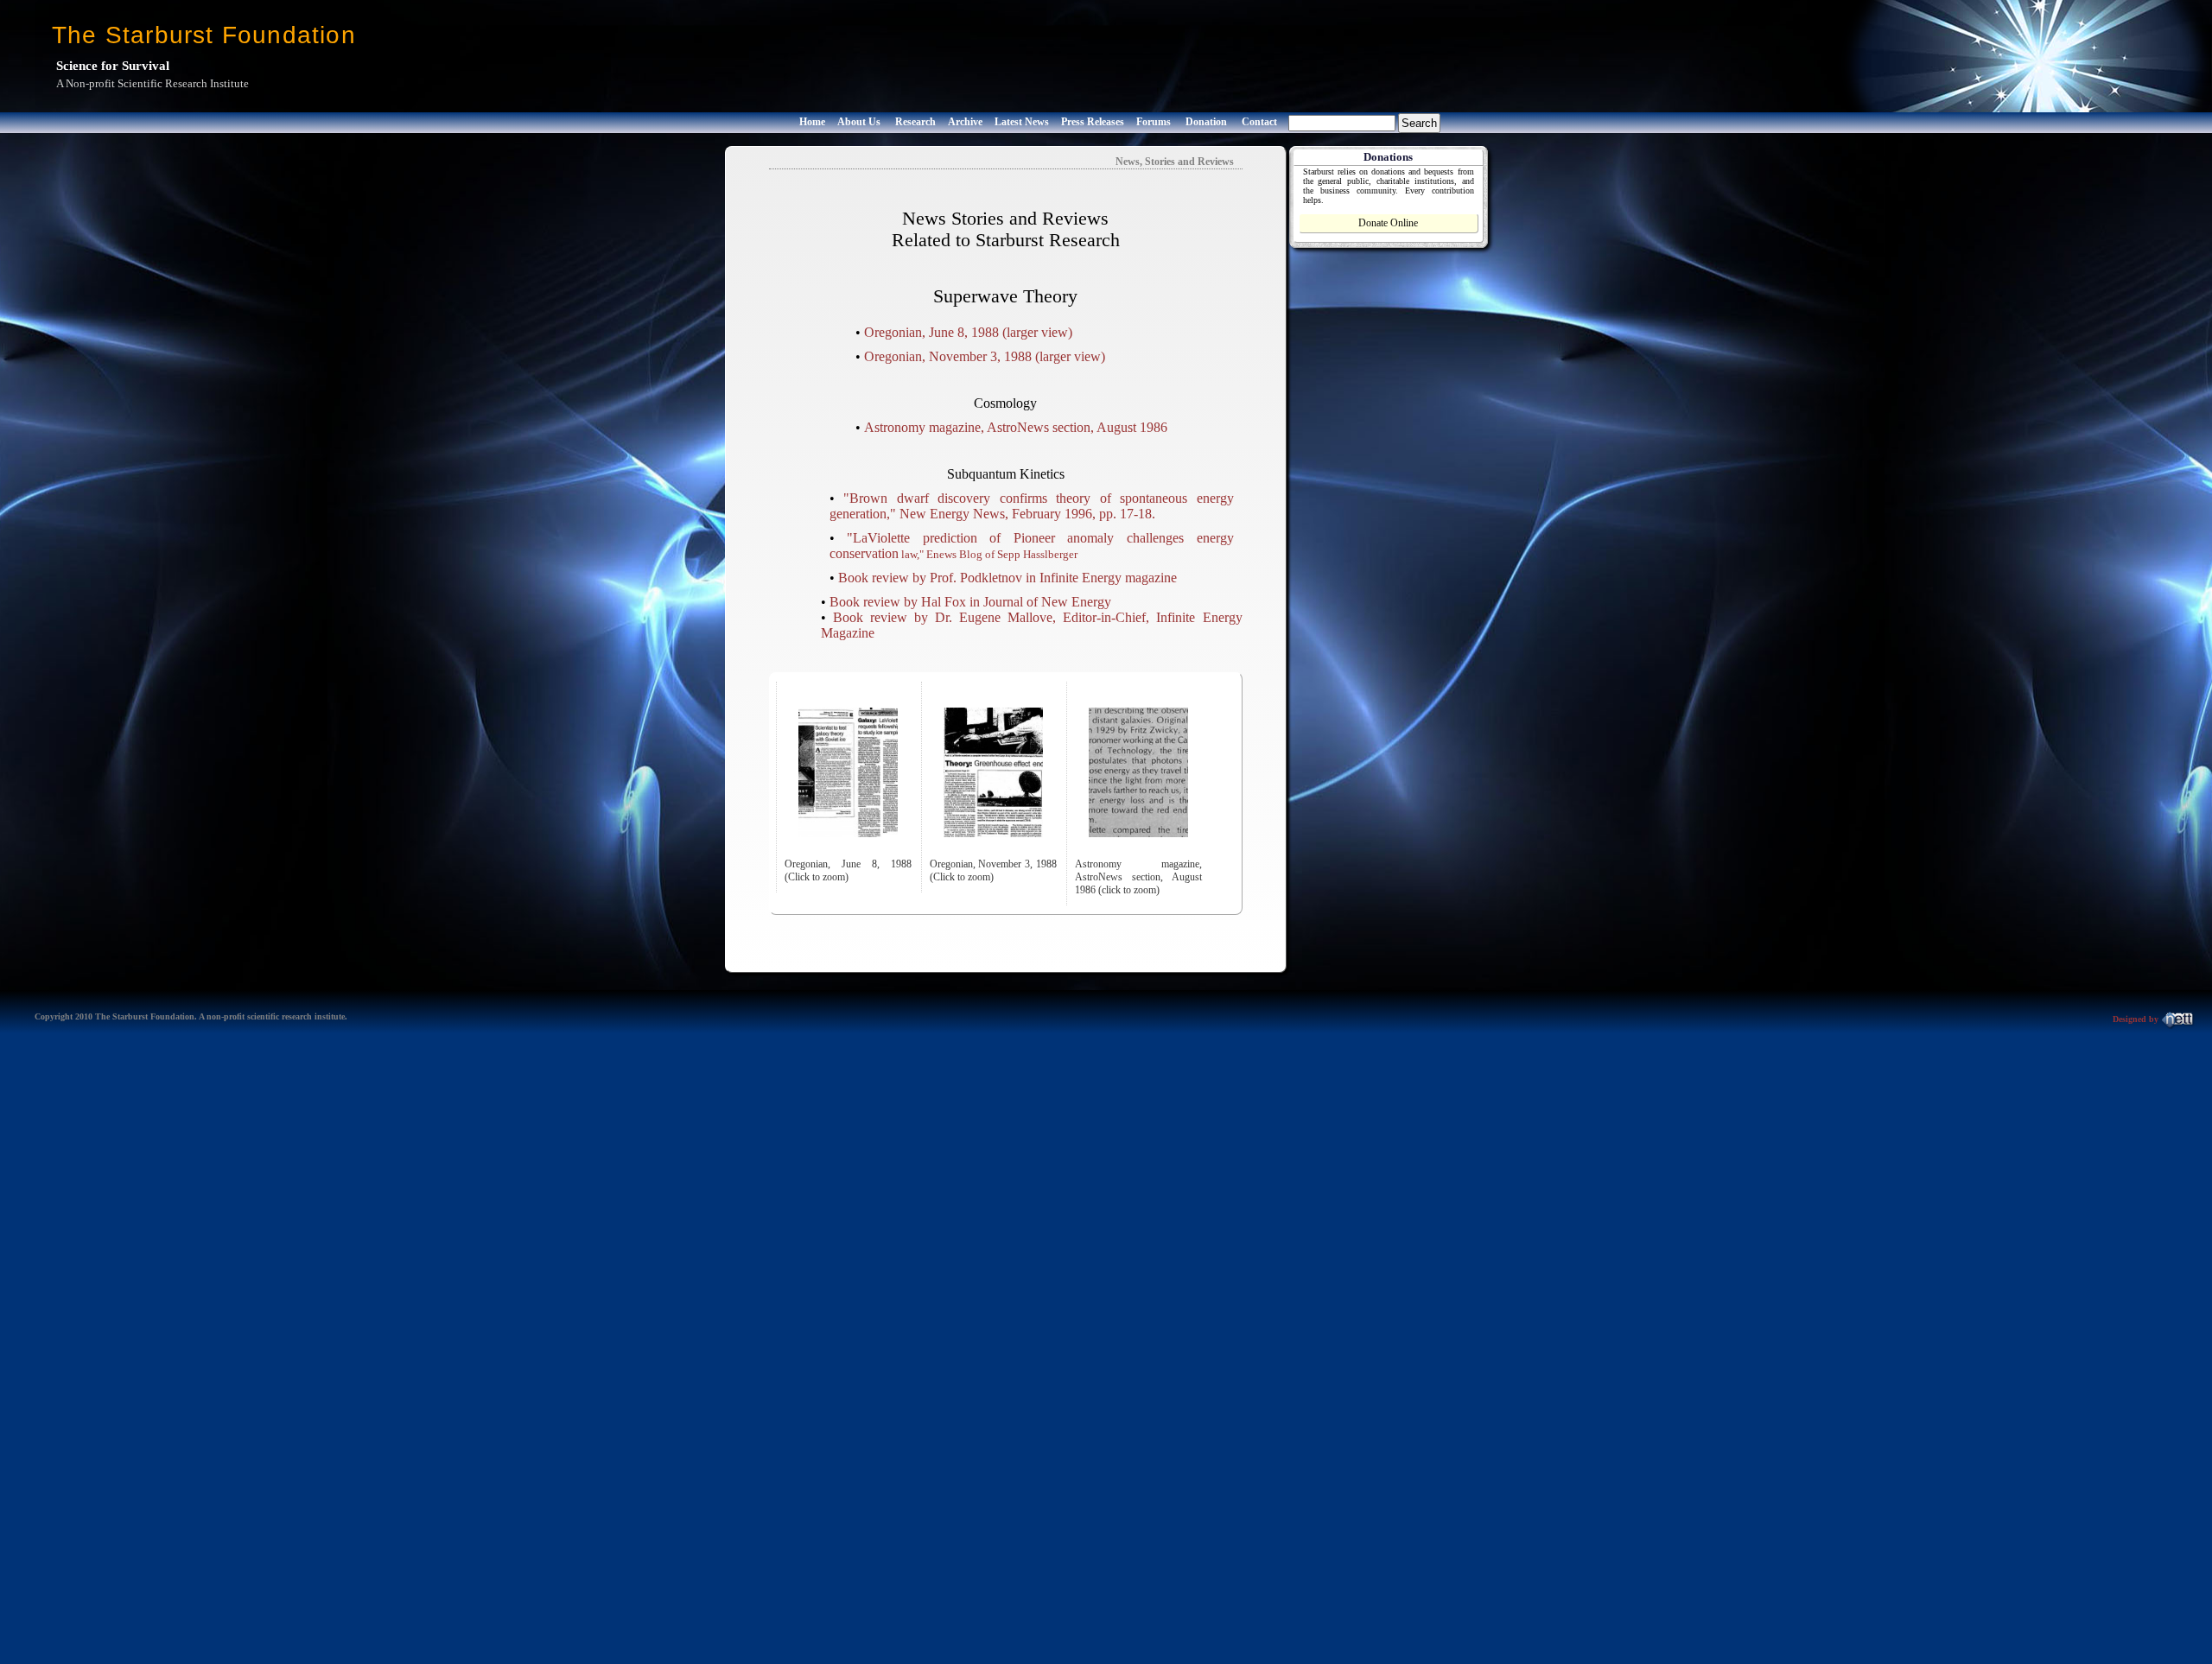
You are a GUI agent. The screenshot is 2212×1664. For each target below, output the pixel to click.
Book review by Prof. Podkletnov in (939, 578)
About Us (859, 122)
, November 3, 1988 (948, 356)
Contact (1259, 122)
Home (812, 122)
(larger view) (1037, 332)
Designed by (2137, 1019)
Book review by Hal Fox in (970, 602)
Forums (1154, 122)
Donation (1206, 122)
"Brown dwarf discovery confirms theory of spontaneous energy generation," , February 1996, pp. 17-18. (1032, 506)
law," (912, 554)
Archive (965, 122)
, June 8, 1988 (931, 332)
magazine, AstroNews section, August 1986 (1016, 427)
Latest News (1022, 122)
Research (915, 122)
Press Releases (1093, 122)
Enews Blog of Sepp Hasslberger (1002, 554)
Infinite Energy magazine (1108, 578)
